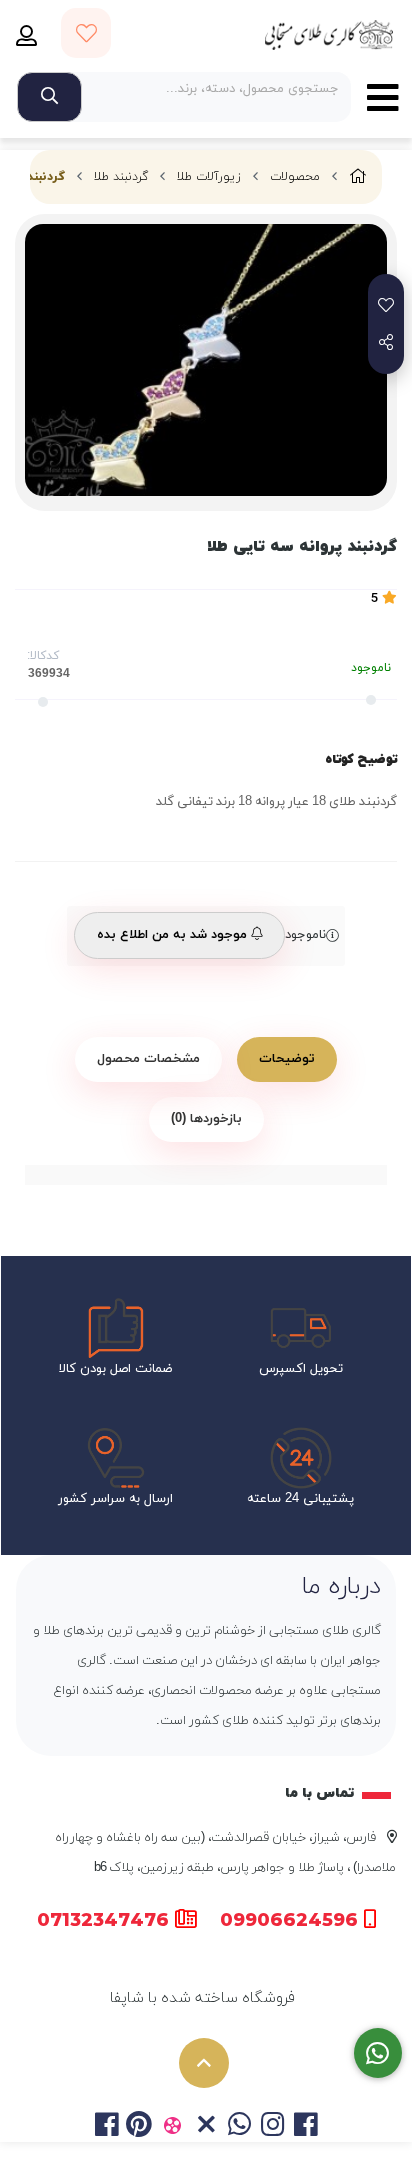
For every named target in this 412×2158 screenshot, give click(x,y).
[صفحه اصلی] (358, 177)
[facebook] (105, 2127)
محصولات (295, 177)
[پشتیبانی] (378, 2053)
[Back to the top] (204, 2063)
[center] (49, 97)
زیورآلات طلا (209, 177)
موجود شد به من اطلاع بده (174, 935)
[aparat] (172, 2127)
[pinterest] (139, 2127)
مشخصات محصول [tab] (148, 1059)
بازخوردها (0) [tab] (206, 1119)
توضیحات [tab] (287, 1059)
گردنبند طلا (121, 177)
